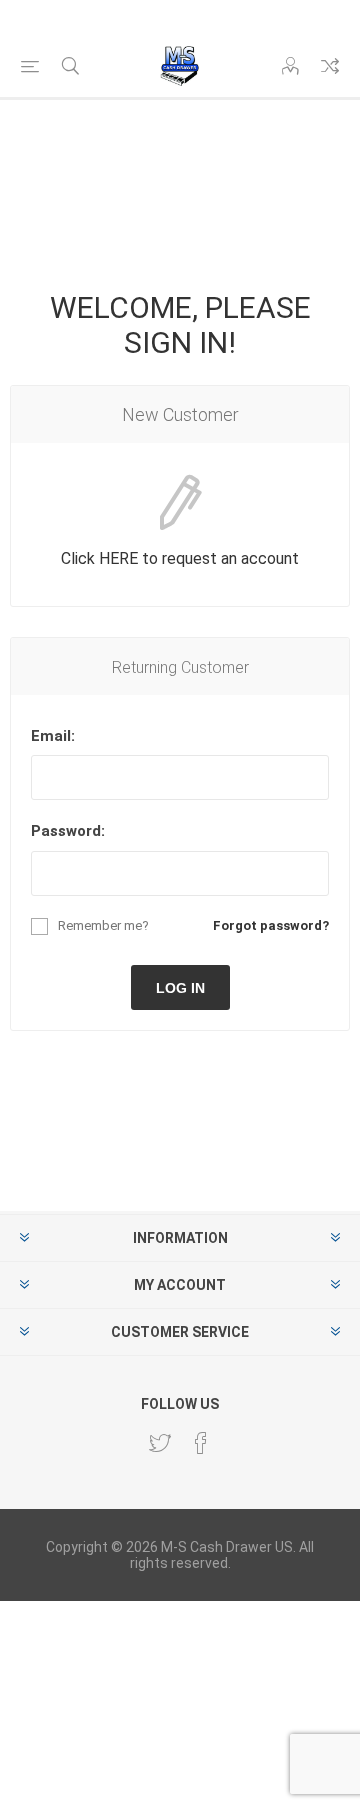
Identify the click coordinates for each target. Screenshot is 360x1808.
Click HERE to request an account (180, 558)
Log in (180, 988)
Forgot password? (271, 925)
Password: (68, 831)
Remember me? (103, 925)
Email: (53, 736)
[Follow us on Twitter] (160, 1443)
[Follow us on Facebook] (201, 1443)
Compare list (330, 66)
